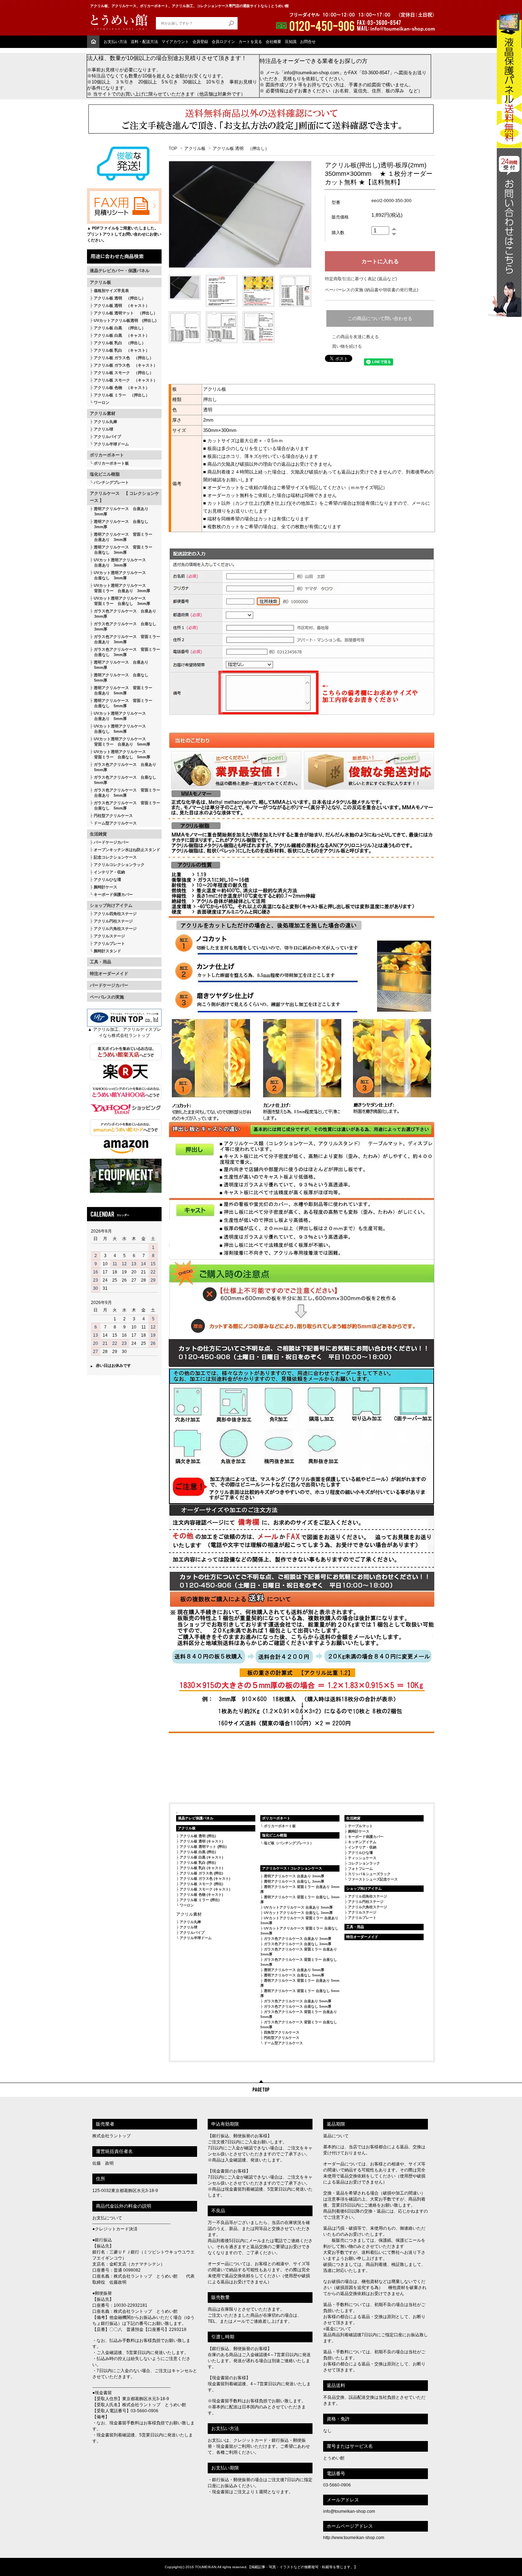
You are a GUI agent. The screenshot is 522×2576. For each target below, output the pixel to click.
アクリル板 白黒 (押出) (198, 1852)
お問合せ (308, 42)
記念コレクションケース (115, 857)
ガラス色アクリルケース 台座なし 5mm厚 (123, 780)
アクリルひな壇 (107, 880)
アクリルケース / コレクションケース (292, 1868)
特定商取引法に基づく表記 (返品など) (361, 279)
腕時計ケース (105, 887)
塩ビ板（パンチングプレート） (289, 1843)
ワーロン (102, 402)
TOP (173, 148)
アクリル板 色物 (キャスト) (201, 1895)
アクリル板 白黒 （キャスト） (122, 335)
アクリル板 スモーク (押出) (201, 1884)
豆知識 (291, 42)
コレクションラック (364, 1863)
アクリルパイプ (107, 437)
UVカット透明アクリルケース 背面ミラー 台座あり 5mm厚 (120, 742)
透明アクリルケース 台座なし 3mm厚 (119, 524)
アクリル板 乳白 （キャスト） (122, 350)
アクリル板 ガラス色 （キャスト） (126, 365)
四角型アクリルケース (282, 2032)
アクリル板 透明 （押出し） (120, 298)
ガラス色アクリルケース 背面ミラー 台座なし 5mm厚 (125, 805)
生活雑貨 (98, 834)
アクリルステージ (109, 936)
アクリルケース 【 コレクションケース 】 (124, 497)
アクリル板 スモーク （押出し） (124, 373)
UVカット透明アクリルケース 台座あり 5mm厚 (118, 716)
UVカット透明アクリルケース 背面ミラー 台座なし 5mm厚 (120, 754)
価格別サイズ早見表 (111, 291)
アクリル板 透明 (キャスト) (201, 1841)
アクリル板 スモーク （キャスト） (126, 380)
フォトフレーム (360, 1869)
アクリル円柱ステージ (113, 921)
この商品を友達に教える (355, 337)
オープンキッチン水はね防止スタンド (127, 850)
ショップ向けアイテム (111, 905)
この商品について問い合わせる (380, 318)
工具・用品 (100, 962)
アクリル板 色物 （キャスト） (122, 388)
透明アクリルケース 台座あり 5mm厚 (119, 665)
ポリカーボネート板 (111, 463)
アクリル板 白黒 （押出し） (120, 328)
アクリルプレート (109, 943)
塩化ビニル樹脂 (105, 474)
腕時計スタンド (107, 951)
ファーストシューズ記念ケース (373, 1879)
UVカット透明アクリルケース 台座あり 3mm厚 (118, 562)
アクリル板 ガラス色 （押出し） (124, 358)
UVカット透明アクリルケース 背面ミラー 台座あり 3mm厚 (120, 588)
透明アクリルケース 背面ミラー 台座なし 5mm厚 (121, 703)
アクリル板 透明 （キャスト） (122, 305)
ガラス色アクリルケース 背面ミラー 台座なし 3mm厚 (125, 652)
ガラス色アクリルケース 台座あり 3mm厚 (123, 614)
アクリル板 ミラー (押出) (200, 1900)
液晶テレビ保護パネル (196, 1818)
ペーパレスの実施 (107, 997)
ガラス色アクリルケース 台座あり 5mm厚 (123, 767)
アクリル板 (100, 282)
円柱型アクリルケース (113, 816)
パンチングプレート (111, 482)
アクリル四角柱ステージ (115, 914)
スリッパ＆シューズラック (369, 1874)
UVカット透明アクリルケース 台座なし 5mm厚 (118, 729)
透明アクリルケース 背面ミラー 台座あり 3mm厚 (121, 537)
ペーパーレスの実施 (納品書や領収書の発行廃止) (372, 290)
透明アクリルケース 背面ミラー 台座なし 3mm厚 (121, 550)
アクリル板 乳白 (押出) (198, 1863)
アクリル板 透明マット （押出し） (126, 313)
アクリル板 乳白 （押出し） (120, 343)
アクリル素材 (103, 413)
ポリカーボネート (107, 455)
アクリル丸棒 (105, 422)
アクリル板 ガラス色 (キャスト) (205, 1879)
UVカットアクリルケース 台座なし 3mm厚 (298, 1913)
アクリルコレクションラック (119, 865)
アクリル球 (104, 429)
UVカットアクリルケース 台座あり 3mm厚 (298, 1907)
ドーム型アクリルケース (115, 823)
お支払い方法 (115, 42)
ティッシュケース (362, 1858)
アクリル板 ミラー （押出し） (122, 395)
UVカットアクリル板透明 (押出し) (125, 320)
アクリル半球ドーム (111, 444)
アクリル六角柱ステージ (115, 929)
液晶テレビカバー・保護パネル (120, 271)
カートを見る (250, 42)
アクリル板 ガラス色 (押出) (201, 1873)
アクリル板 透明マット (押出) (203, 1847)
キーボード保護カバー (113, 894)
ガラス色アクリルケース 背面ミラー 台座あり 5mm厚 (125, 793)
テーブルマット (360, 1826)
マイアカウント (175, 42)
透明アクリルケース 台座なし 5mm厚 (119, 678)
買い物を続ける (347, 346)
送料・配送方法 (144, 42)
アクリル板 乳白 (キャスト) (201, 1868)
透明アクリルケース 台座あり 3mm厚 (119, 511)
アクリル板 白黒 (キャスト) (201, 1857)
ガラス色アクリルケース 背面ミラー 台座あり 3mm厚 (125, 639)
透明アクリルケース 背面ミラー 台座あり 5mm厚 (121, 690)
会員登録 (200, 42)
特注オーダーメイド (109, 974)
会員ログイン (223, 42)
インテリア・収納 (109, 872)
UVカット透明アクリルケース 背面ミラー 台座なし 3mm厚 (120, 601)
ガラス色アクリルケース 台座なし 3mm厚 (123, 626)
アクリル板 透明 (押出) (198, 1836)
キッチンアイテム (362, 1842)
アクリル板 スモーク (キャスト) (205, 1889)
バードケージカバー (111, 842)
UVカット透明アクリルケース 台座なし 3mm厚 (118, 575)
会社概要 (273, 42)
